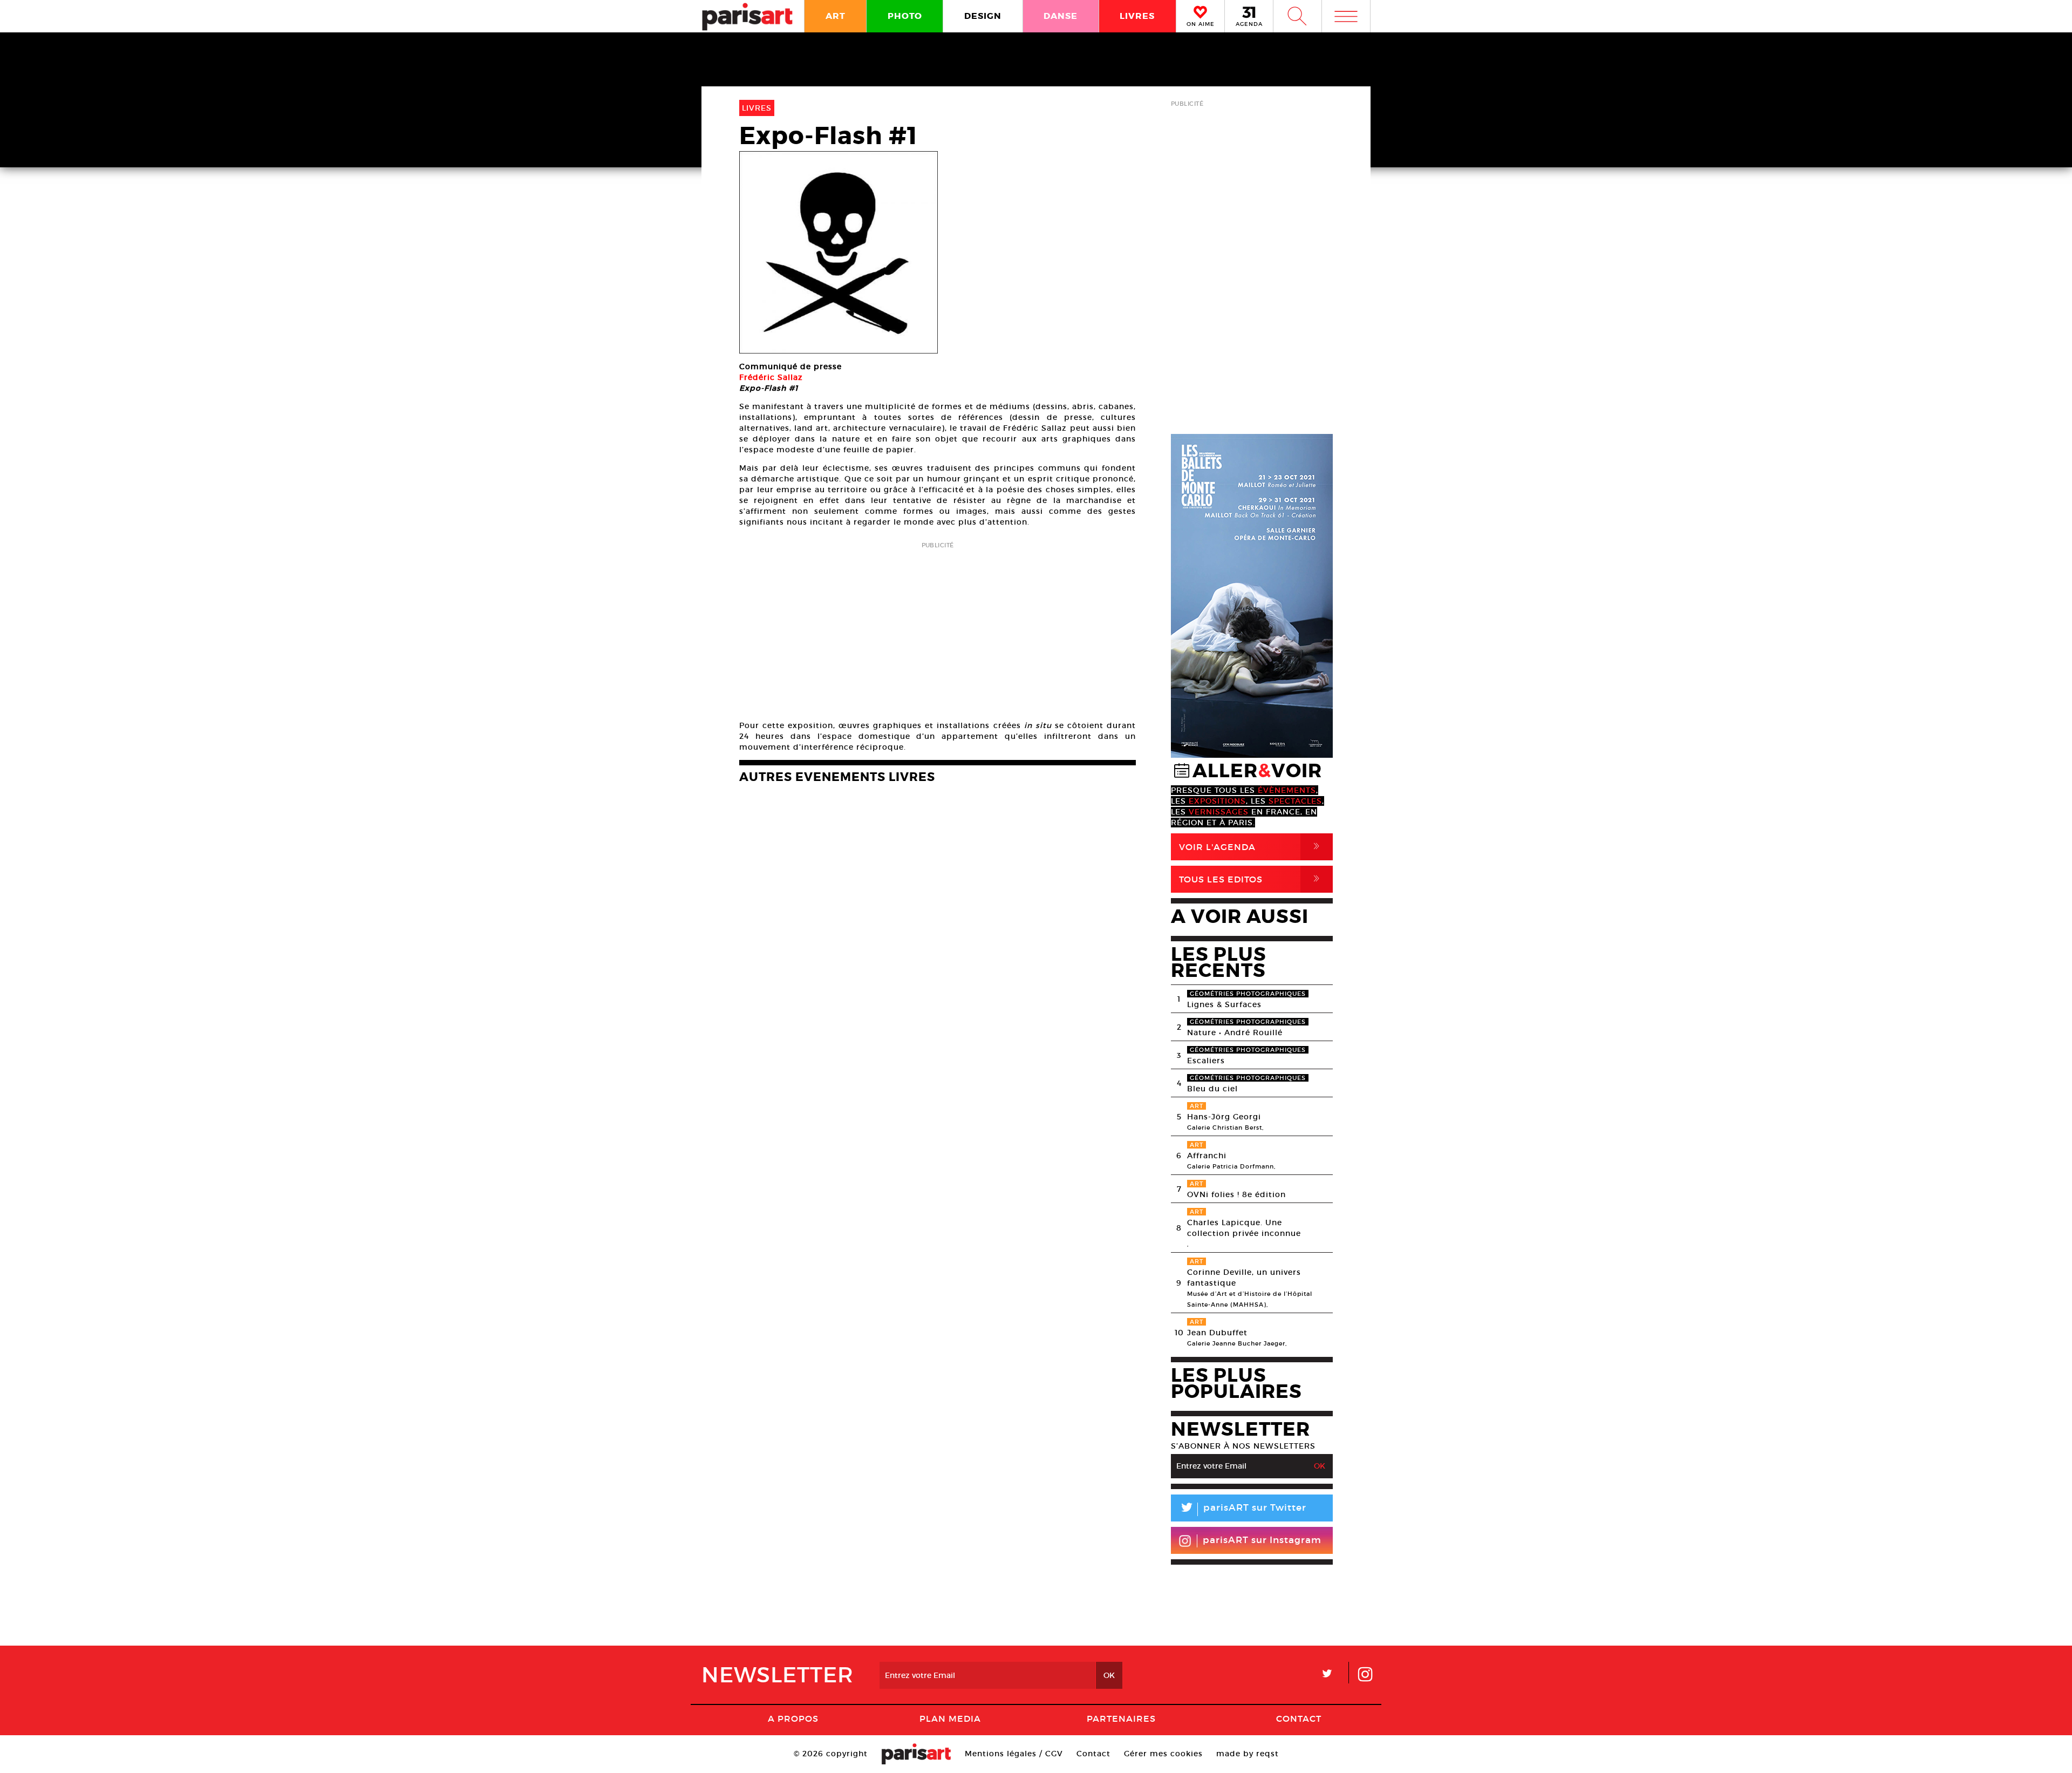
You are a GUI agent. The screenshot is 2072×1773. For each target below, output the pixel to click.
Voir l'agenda (1251, 847)
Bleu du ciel (1212, 1089)
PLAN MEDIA (950, 1718)
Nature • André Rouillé (1235, 1032)
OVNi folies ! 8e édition (1236, 1194)
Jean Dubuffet (1217, 1333)
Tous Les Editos (1251, 879)
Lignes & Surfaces (1224, 1004)
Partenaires (1121, 1718)
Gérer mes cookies (1163, 1754)
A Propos (793, 1718)
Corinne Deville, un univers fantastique (1244, 1278)
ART (836, 16)
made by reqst (1248, 1754)
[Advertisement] (938, 628)
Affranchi (1207, 1156)
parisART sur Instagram (1262, 1540)
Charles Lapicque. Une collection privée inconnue (1244, 1228)
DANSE (1061, 16)
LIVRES (1137, 16)
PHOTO (905, 16)
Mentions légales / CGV (1014, 1754)
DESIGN (983, 16)
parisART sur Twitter (1243, 1509)
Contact (1299, 1718)
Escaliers (1206, 1061)
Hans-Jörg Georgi (1224, 1117)
